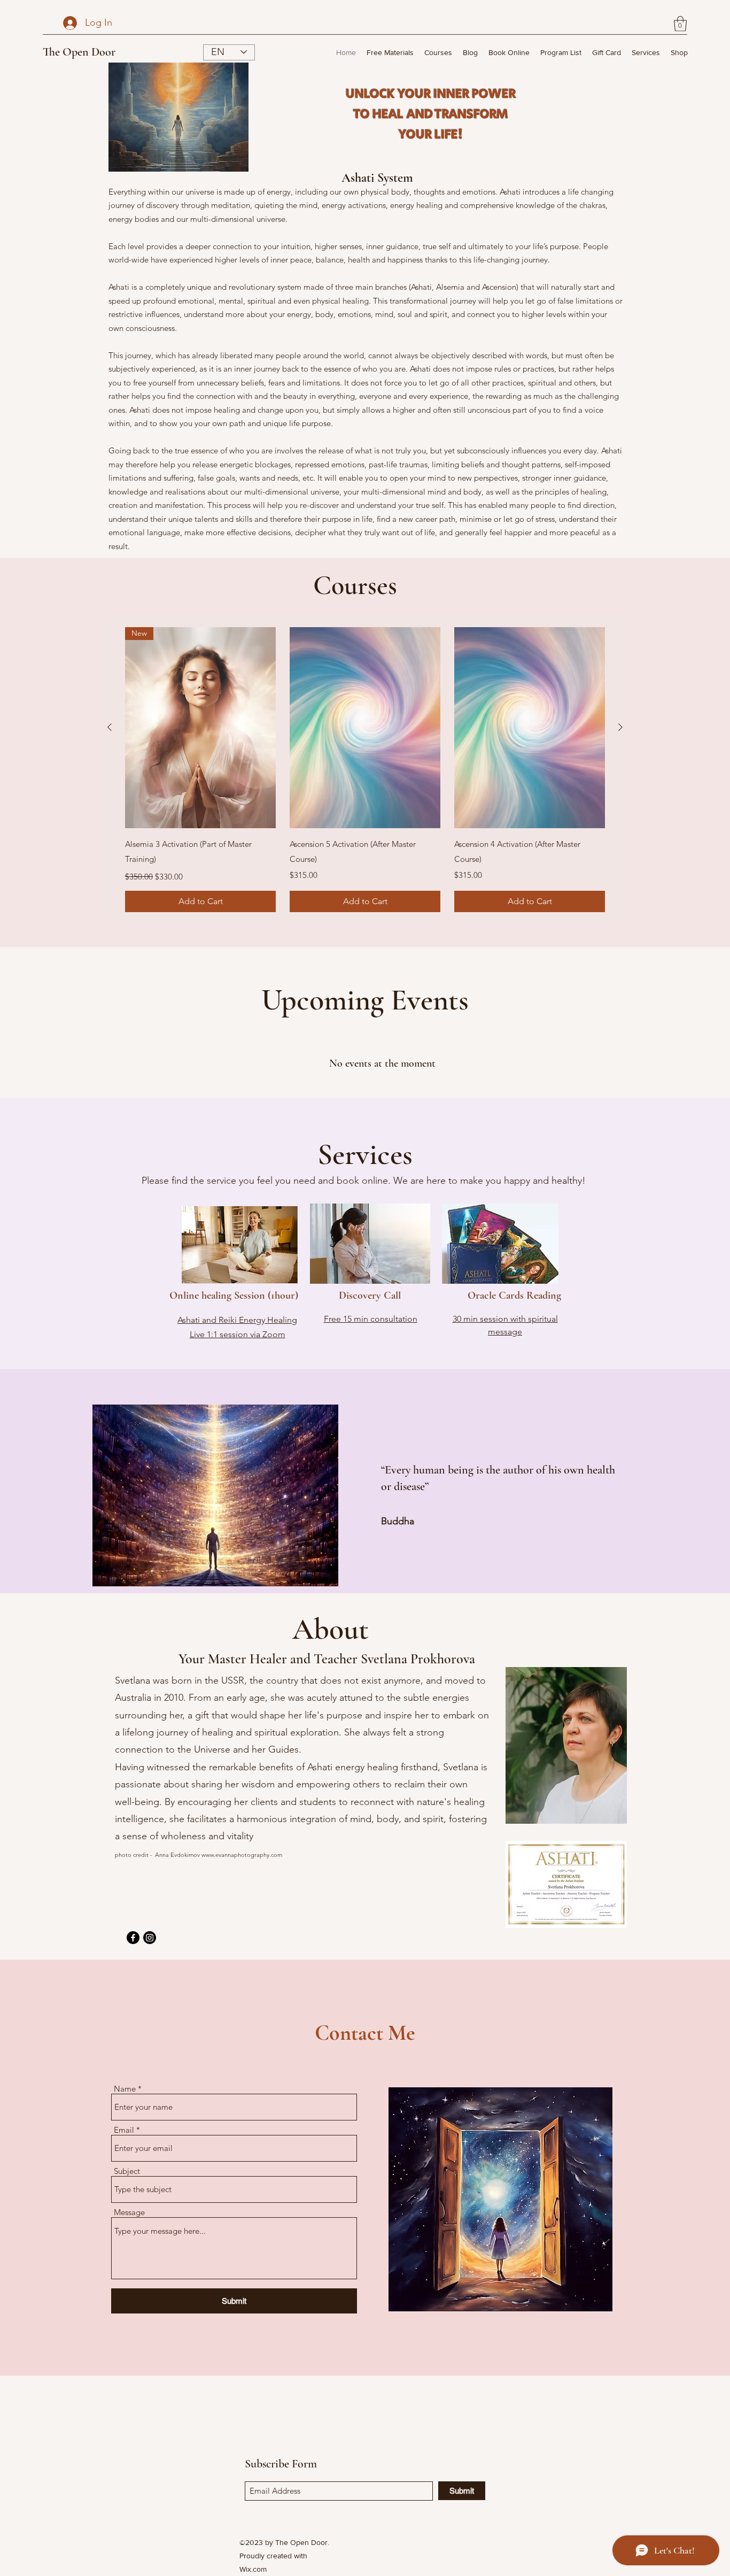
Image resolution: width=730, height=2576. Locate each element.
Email (124, 2130)
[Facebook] (133, 1938)
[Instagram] (150, 1938)
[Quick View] (365, 728)
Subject (127, 2171)
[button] (680, 24)
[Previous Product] (110, 727)
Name (125, 2089)
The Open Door (79, 52)
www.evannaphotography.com (242, 1855)
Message (129, 2212)
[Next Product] (620, 727)
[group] (365, 769)
